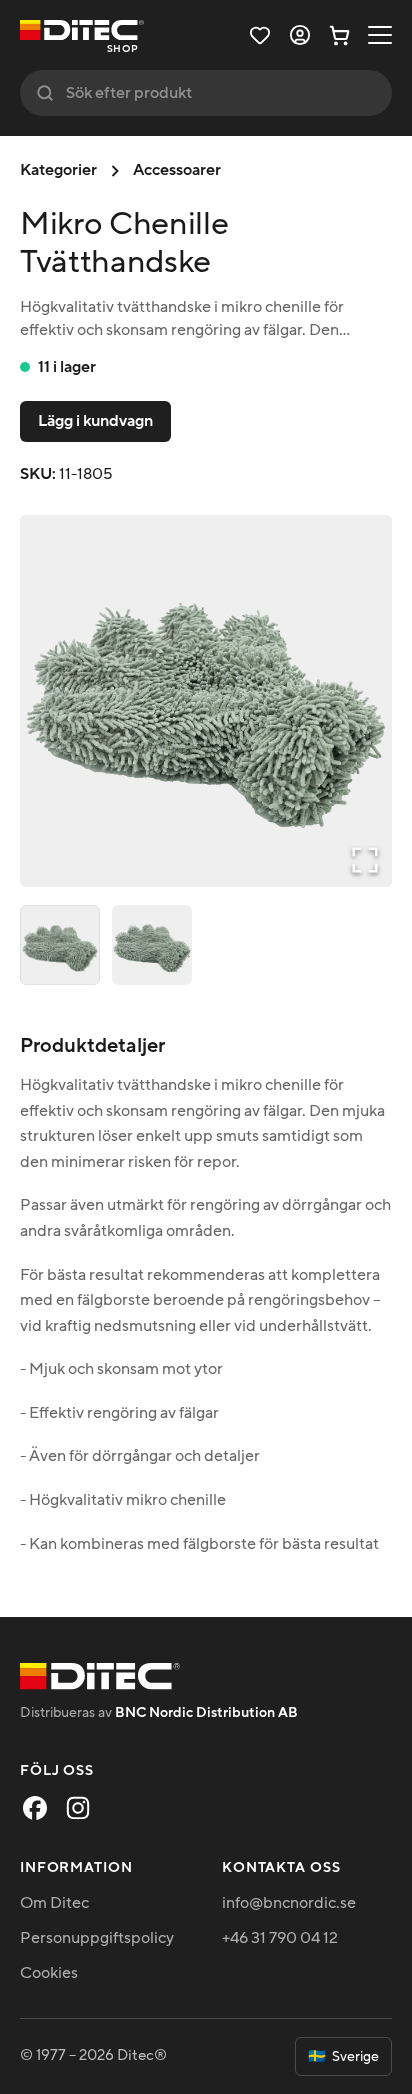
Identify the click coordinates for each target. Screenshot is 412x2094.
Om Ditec (54, 1903)
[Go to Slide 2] (152, 945)
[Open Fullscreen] (365, 860)
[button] (206, 701)
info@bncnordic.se (289, 1903)
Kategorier (58, 170)
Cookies (49, 1973)
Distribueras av (159, 1712)
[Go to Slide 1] (60, 945)
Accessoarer (177, 170)
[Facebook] (35, 1808)
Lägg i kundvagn (95, 421)
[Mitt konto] (300, 35)
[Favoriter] (260, 35)
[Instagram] (78, 1808)
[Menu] (380, 35)
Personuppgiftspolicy (97, 1938)
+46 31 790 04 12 (280, 1938)
